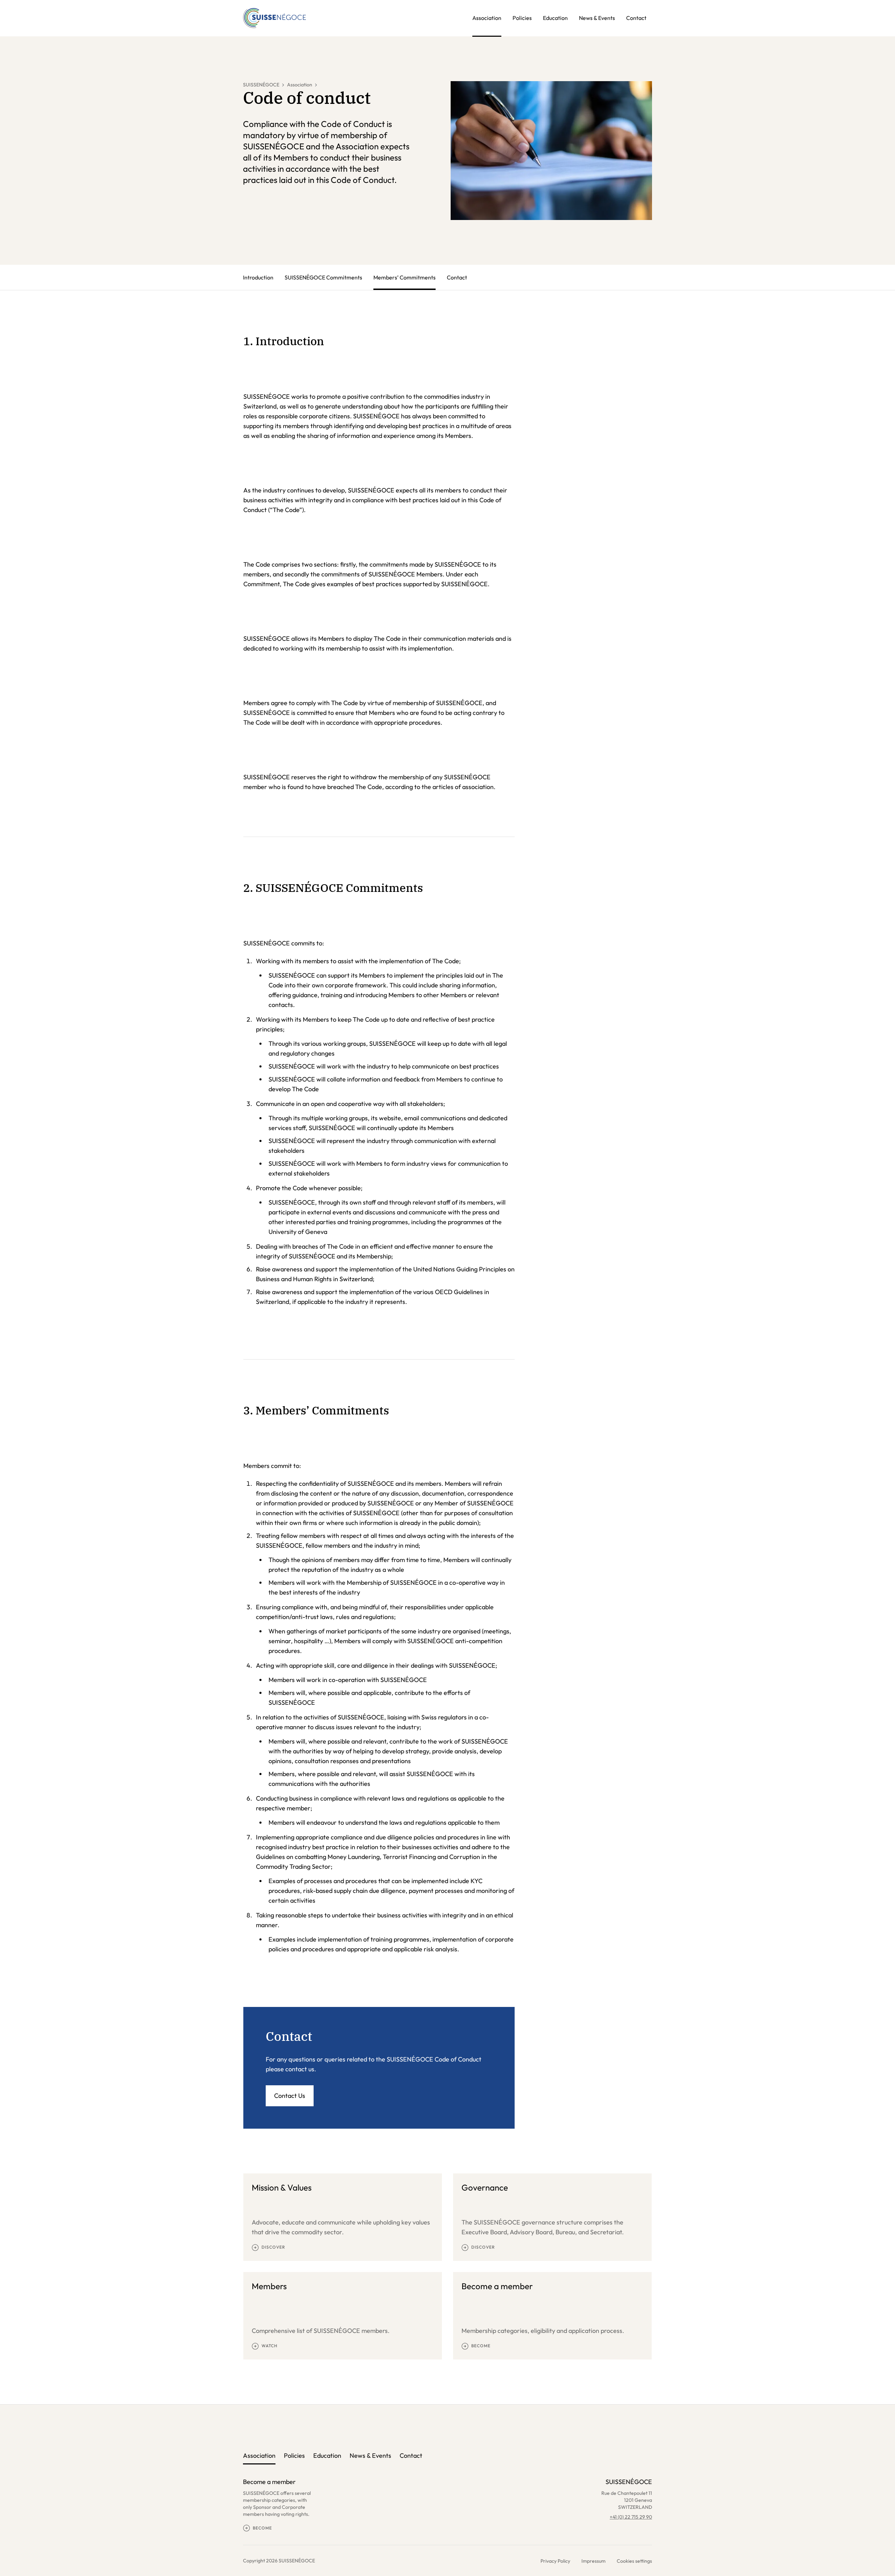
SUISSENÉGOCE (261, 85)
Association (487, 18)
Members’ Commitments (404, 277)
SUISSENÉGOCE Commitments (323, 277)
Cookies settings (634, 2561)
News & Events (597, 18)
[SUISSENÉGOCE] (274, 18)
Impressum (593, 2561)
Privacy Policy (555, 2561)
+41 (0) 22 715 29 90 (631, 2517)
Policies (522, 18)
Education (555, 18)
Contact (636, 18)
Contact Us (290, 2096)
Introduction (258, 277)
